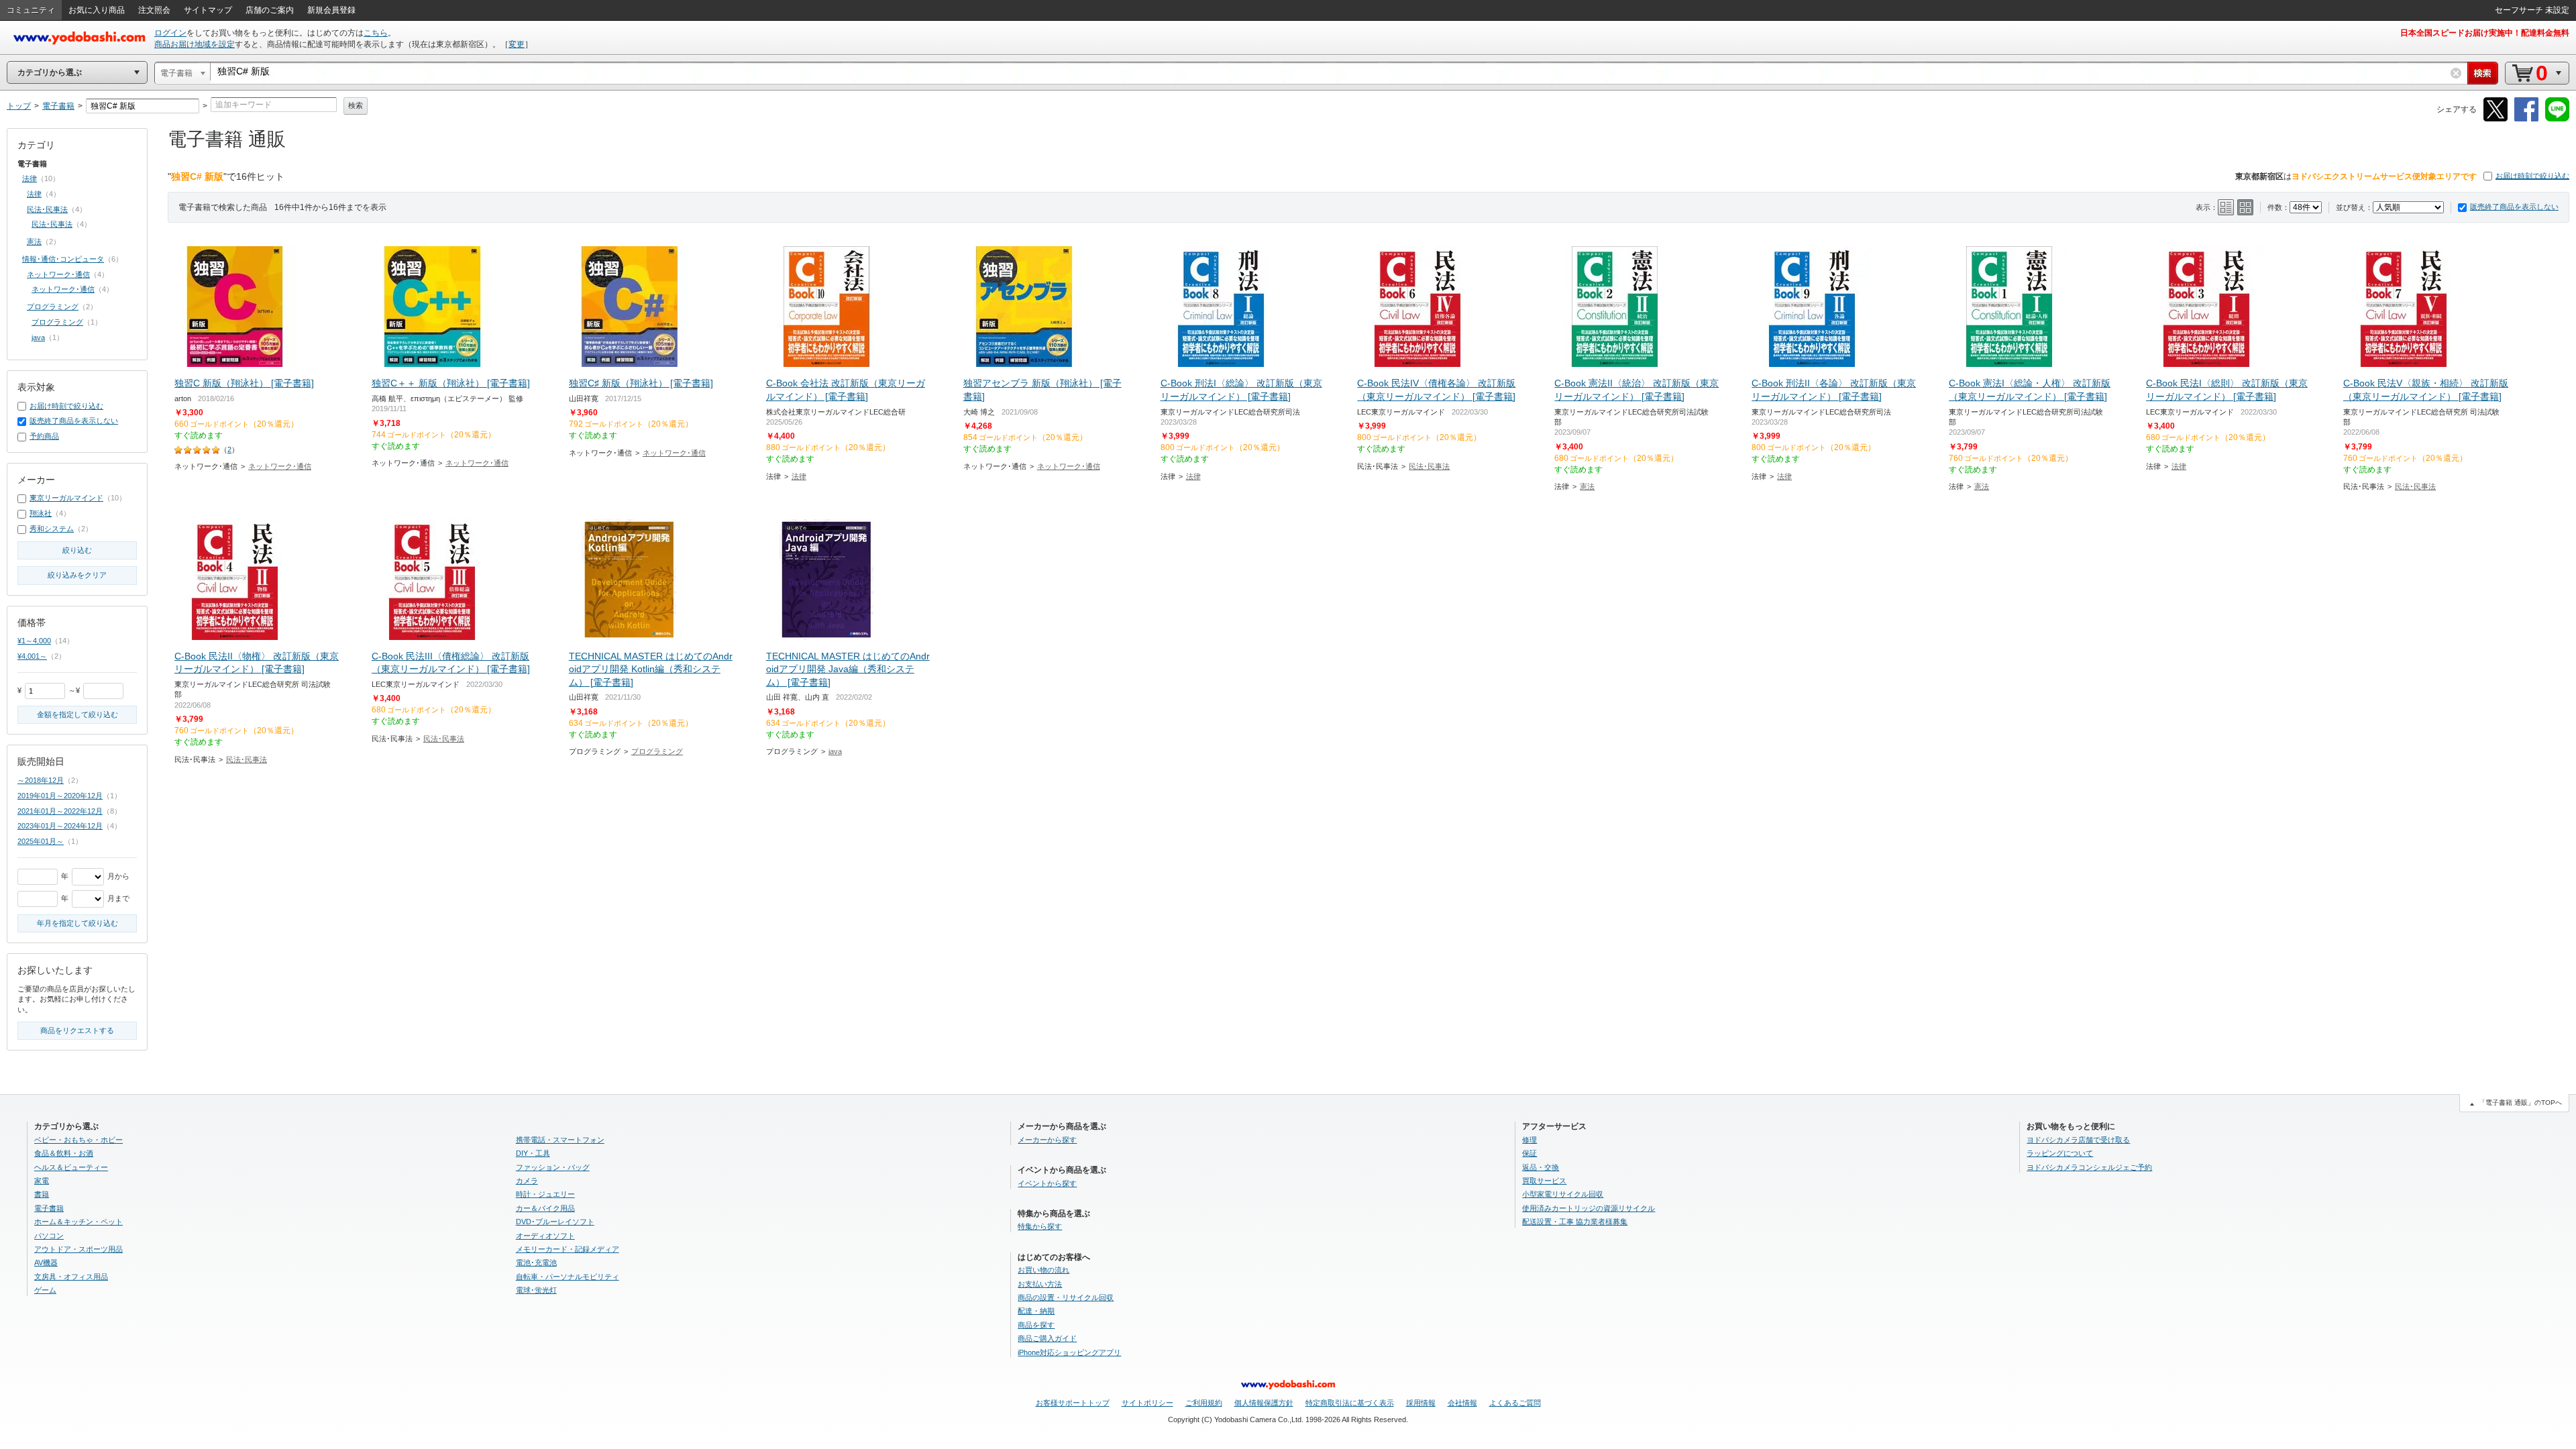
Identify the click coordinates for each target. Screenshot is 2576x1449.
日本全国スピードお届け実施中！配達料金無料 (2485, 33)
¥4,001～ (32, 656)
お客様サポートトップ (1073, 1403)
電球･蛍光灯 (536, 1290)
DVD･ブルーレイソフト (555, 1222)
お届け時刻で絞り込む (2532, 176)
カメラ (527, 1181)
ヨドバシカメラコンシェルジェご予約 (2089, 1167)
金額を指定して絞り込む (77, 714)
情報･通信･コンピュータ (63, 259)
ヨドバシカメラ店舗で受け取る (2078, 1140)
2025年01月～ (41, 841)
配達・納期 (1036, 1311)
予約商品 (44, 436)
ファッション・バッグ (553, 1167)
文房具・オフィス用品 (71, 1277)
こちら (376, 33)
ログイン (170, 33)
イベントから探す (1047, 1183)
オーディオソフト (545, 1236)
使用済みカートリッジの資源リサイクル (1589, 1208)
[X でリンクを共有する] (2495, 119)
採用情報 (1421, 1403)
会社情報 (1462, 1403)
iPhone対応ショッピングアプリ (1069, 1352)
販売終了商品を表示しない (2514, 207)
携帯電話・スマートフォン (560, 1140)
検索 (356, 105)
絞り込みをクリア (77, 575)
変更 (517, 44)
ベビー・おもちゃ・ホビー (78, 1140)
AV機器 (46, 1263)
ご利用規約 (1204, 1403)
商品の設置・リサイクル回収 (1066, 1297)
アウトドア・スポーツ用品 (78, 1249)
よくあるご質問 (1515, 1403)
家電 (42, 1181)
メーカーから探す (1047, 1140)
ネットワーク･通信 (280, 466)
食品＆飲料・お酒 (64, 1153)
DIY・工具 (533, 1153)
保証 (1529, 1153)
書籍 (42, 1194)
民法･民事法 (1429, 466)
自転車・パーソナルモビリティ (568, 1277)
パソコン (49, 1236)
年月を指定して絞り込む (77, 923)
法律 (799, 476)
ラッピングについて (2060, 1153)
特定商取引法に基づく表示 (1350, 1403)
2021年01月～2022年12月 (60, 811)
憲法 (1587, 486)
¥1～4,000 (34, 641)
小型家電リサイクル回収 (1563, 1194)
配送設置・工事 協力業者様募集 (1575, 1222)
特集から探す (1040, 1226)
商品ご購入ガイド (1047, 1338)
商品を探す (1036, 1325)
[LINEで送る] (2557, 119)
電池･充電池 (536, 1263)
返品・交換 (1541, 1167)
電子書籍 (49, 1208)
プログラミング (657, 751)
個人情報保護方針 (1264, 1403)
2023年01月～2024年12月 (60, 826)
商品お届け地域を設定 (195, 44)
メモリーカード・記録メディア (568, 1249)
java (835, 751)
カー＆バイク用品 (545, 1208)
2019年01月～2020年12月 (60, 796)
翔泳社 (41, 513)
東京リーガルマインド (66, 498)
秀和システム (52, 529)
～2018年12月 (41, 780)
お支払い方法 (1040, 1284)
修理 (1529, 1140)
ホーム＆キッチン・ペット (78, 1222)
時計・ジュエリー (545, 1194)
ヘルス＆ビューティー (71, 1167)
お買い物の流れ (1043, 1270)
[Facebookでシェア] (2526, 119)
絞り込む (77, 550)
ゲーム (45, 1290)
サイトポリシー (1147, 1403)
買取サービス (1544, 1181)
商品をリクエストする (77, 1030)
